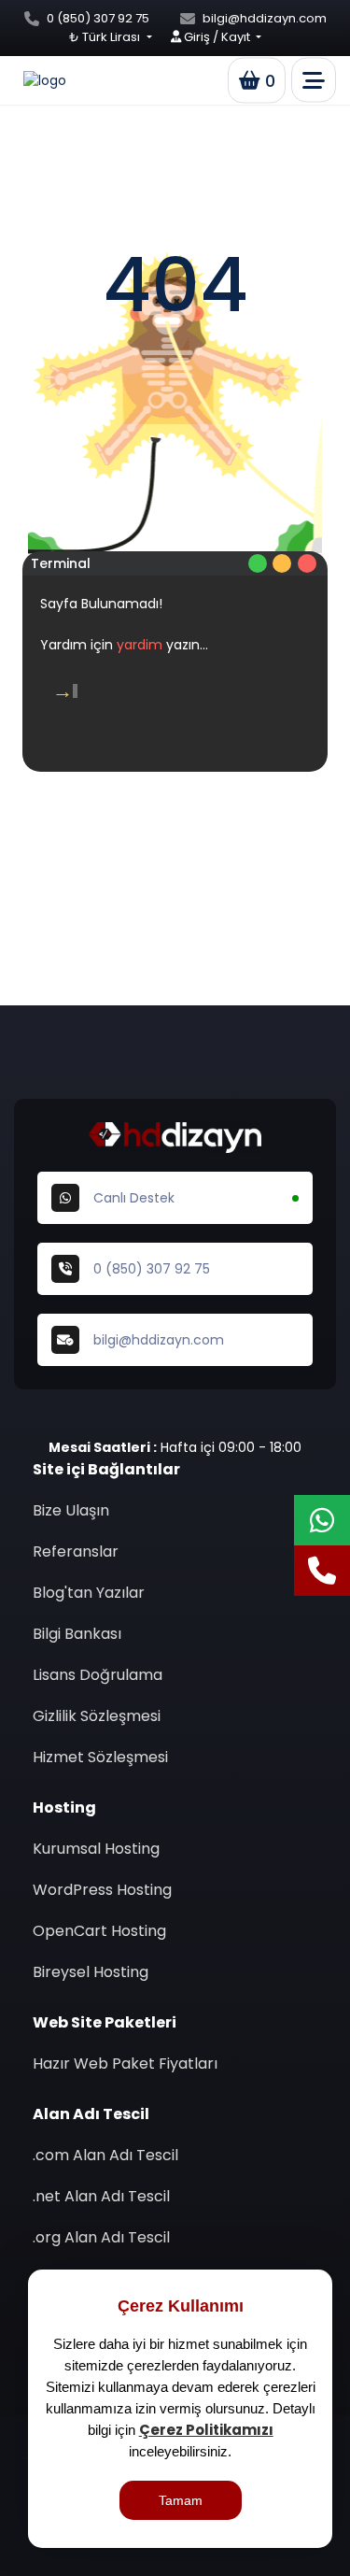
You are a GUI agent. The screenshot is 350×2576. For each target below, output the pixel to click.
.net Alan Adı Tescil (101, 2196)
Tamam (181, 2500)
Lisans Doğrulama (98, 1675)
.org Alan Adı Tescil (101, 2237)
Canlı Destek (134, 1198)
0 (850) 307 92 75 (98, 18)
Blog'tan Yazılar (89, 1593)
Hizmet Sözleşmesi (100, 1757)
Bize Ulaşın (71, 1510)
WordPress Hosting (102, 1890)
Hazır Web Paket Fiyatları (125, 2064)
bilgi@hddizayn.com (265, 18)
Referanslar (76, 1551)
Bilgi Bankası (77, 1634)
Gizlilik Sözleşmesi (97, 1716)
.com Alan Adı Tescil (105, 2155)
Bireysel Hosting (91, 1972)
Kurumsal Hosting (96, 1849)
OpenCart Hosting (99, 1931)
